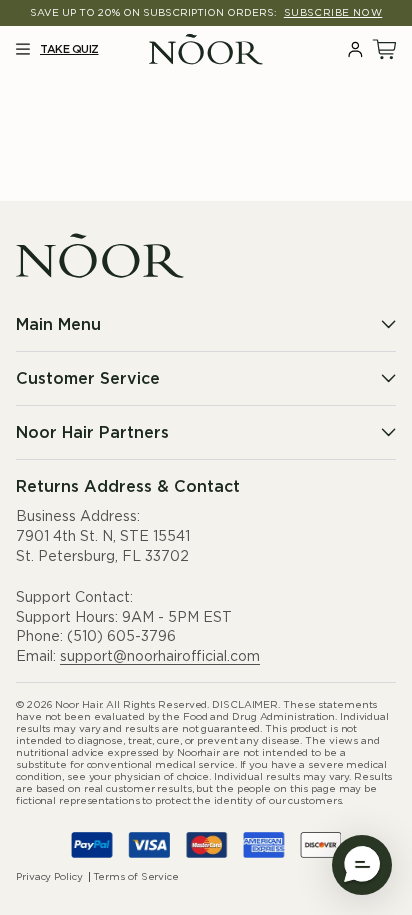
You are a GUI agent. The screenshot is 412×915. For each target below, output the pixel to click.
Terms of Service (136, 877)
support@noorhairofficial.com (160, 657)
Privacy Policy (49, 877)
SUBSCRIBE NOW (333, 13)
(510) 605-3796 (121, 637)
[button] (22, 49)
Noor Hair (78, 705)
